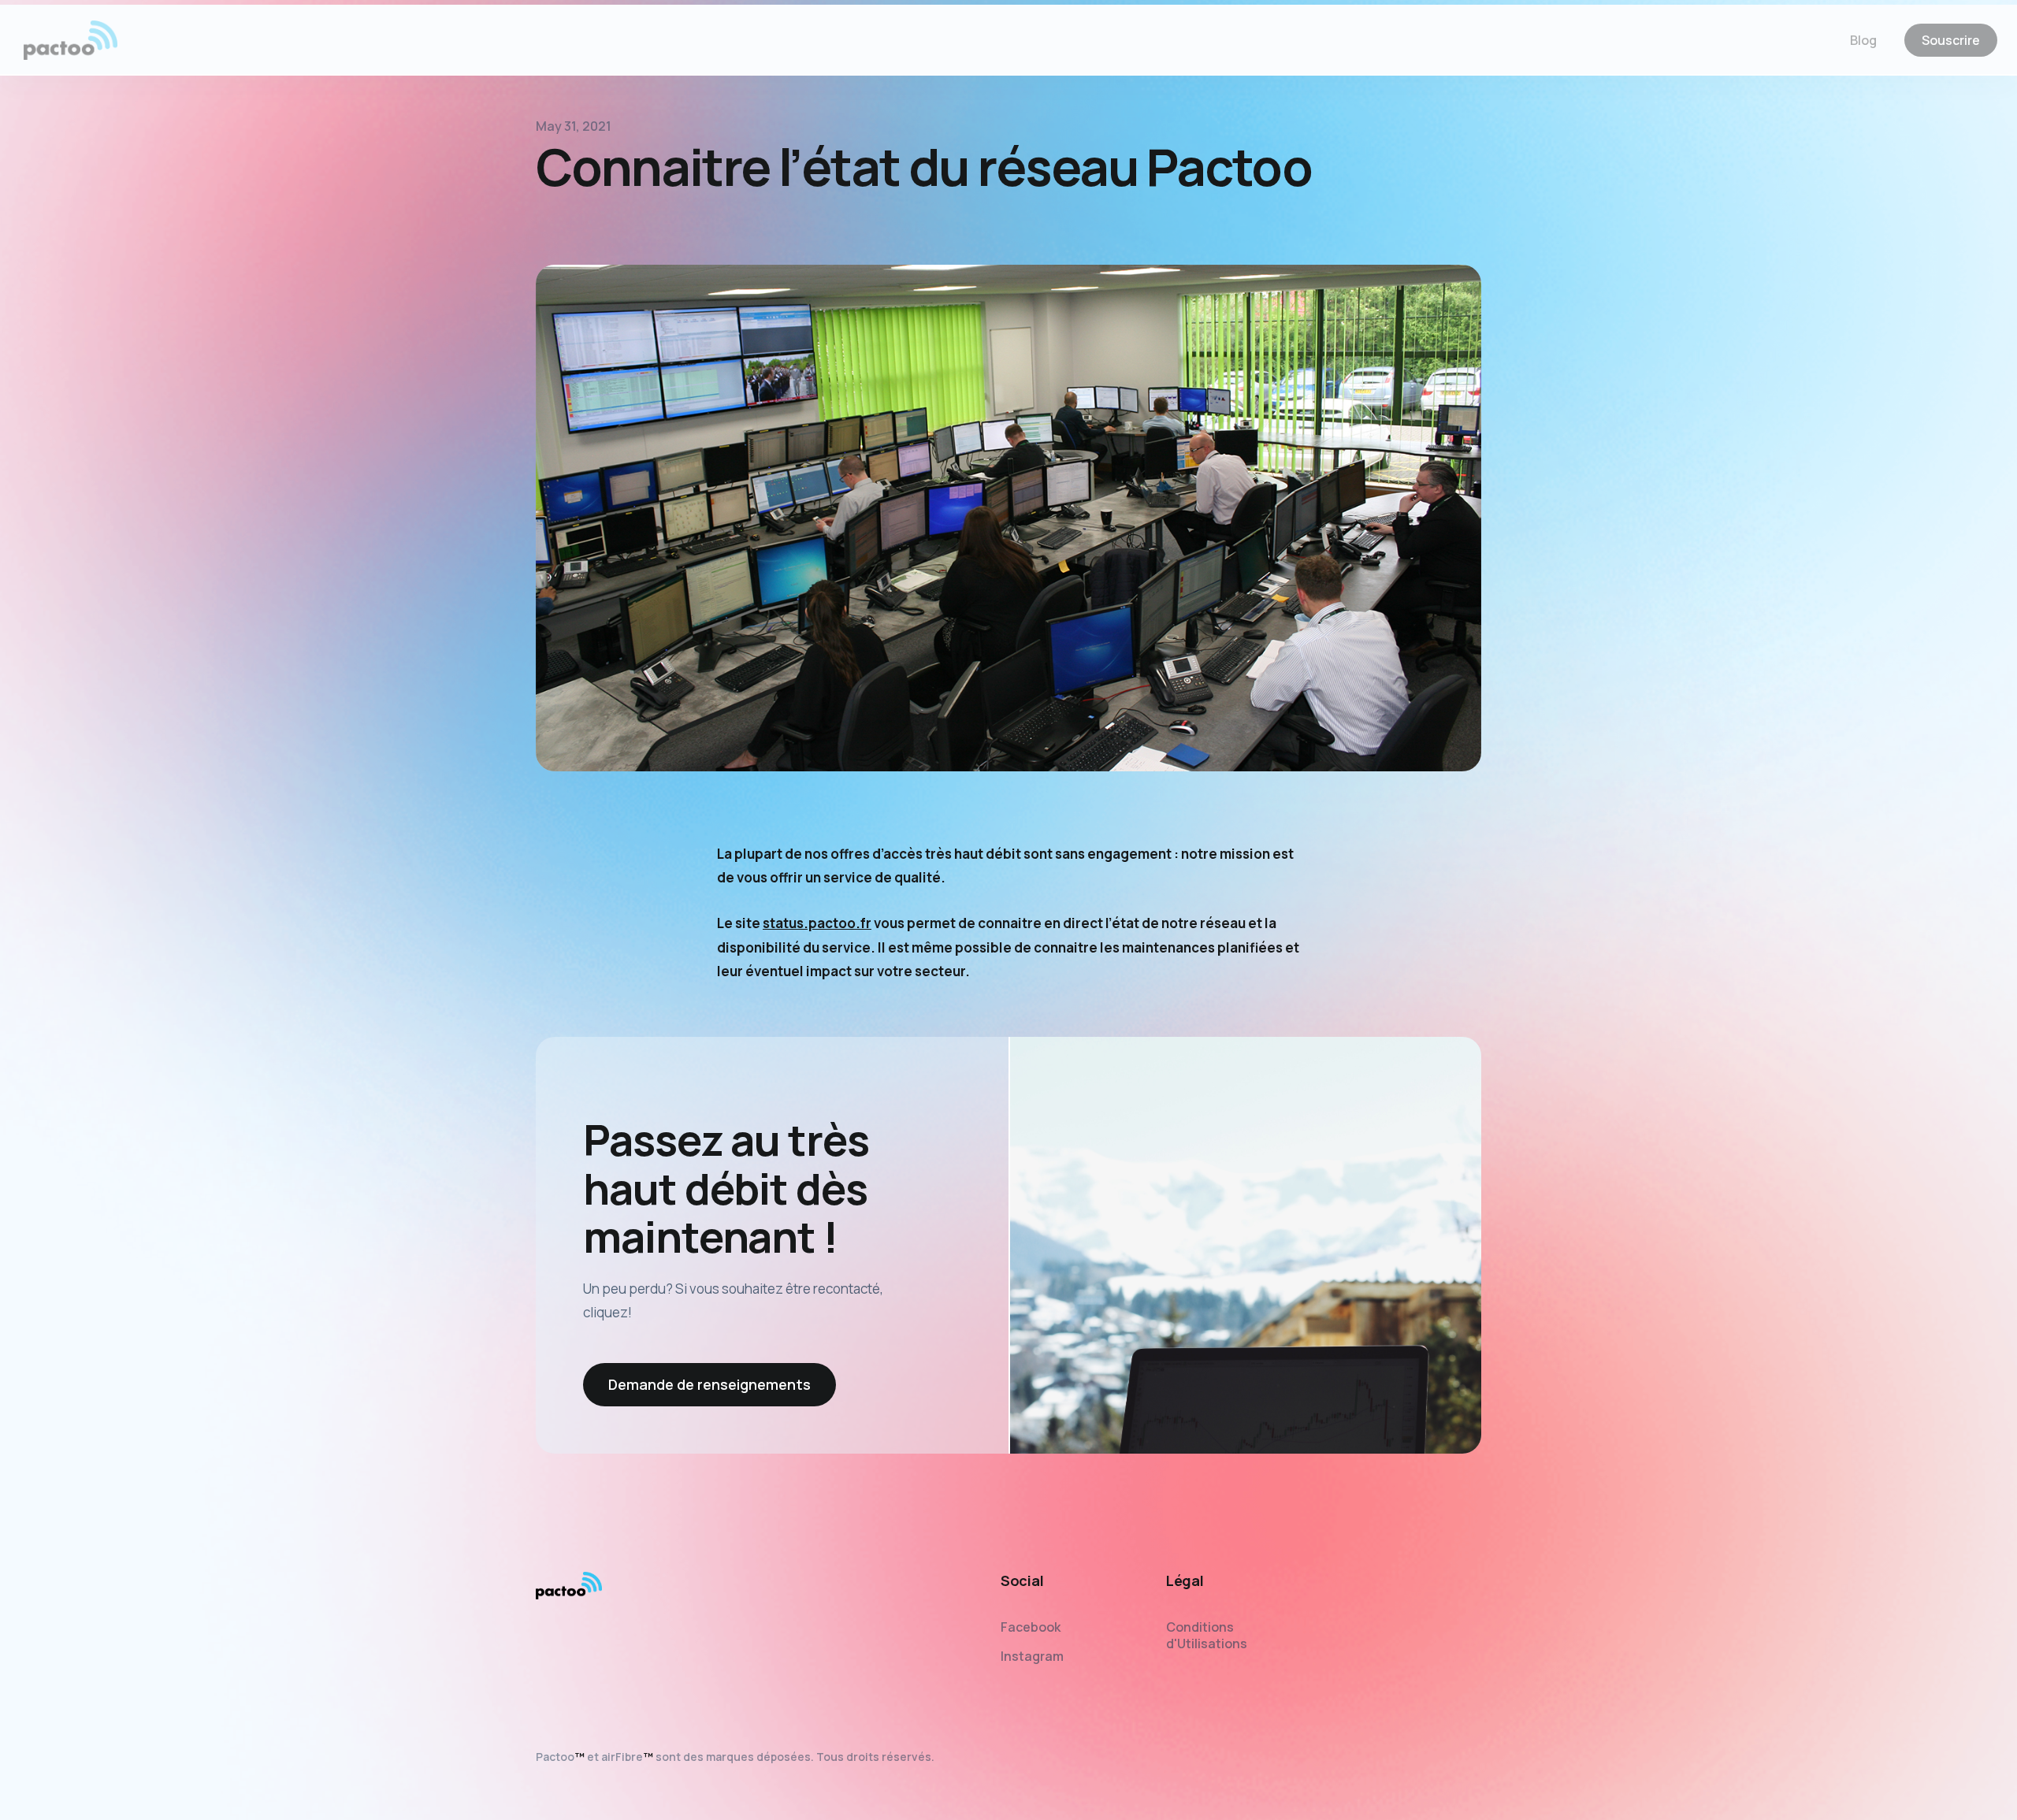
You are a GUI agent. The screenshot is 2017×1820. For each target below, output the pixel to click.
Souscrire (1951, 43)
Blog (1863, 43)
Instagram (1032, 1656)
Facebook (1031, 1627)
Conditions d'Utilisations (1207, 1635)
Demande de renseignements (709, 1384)
